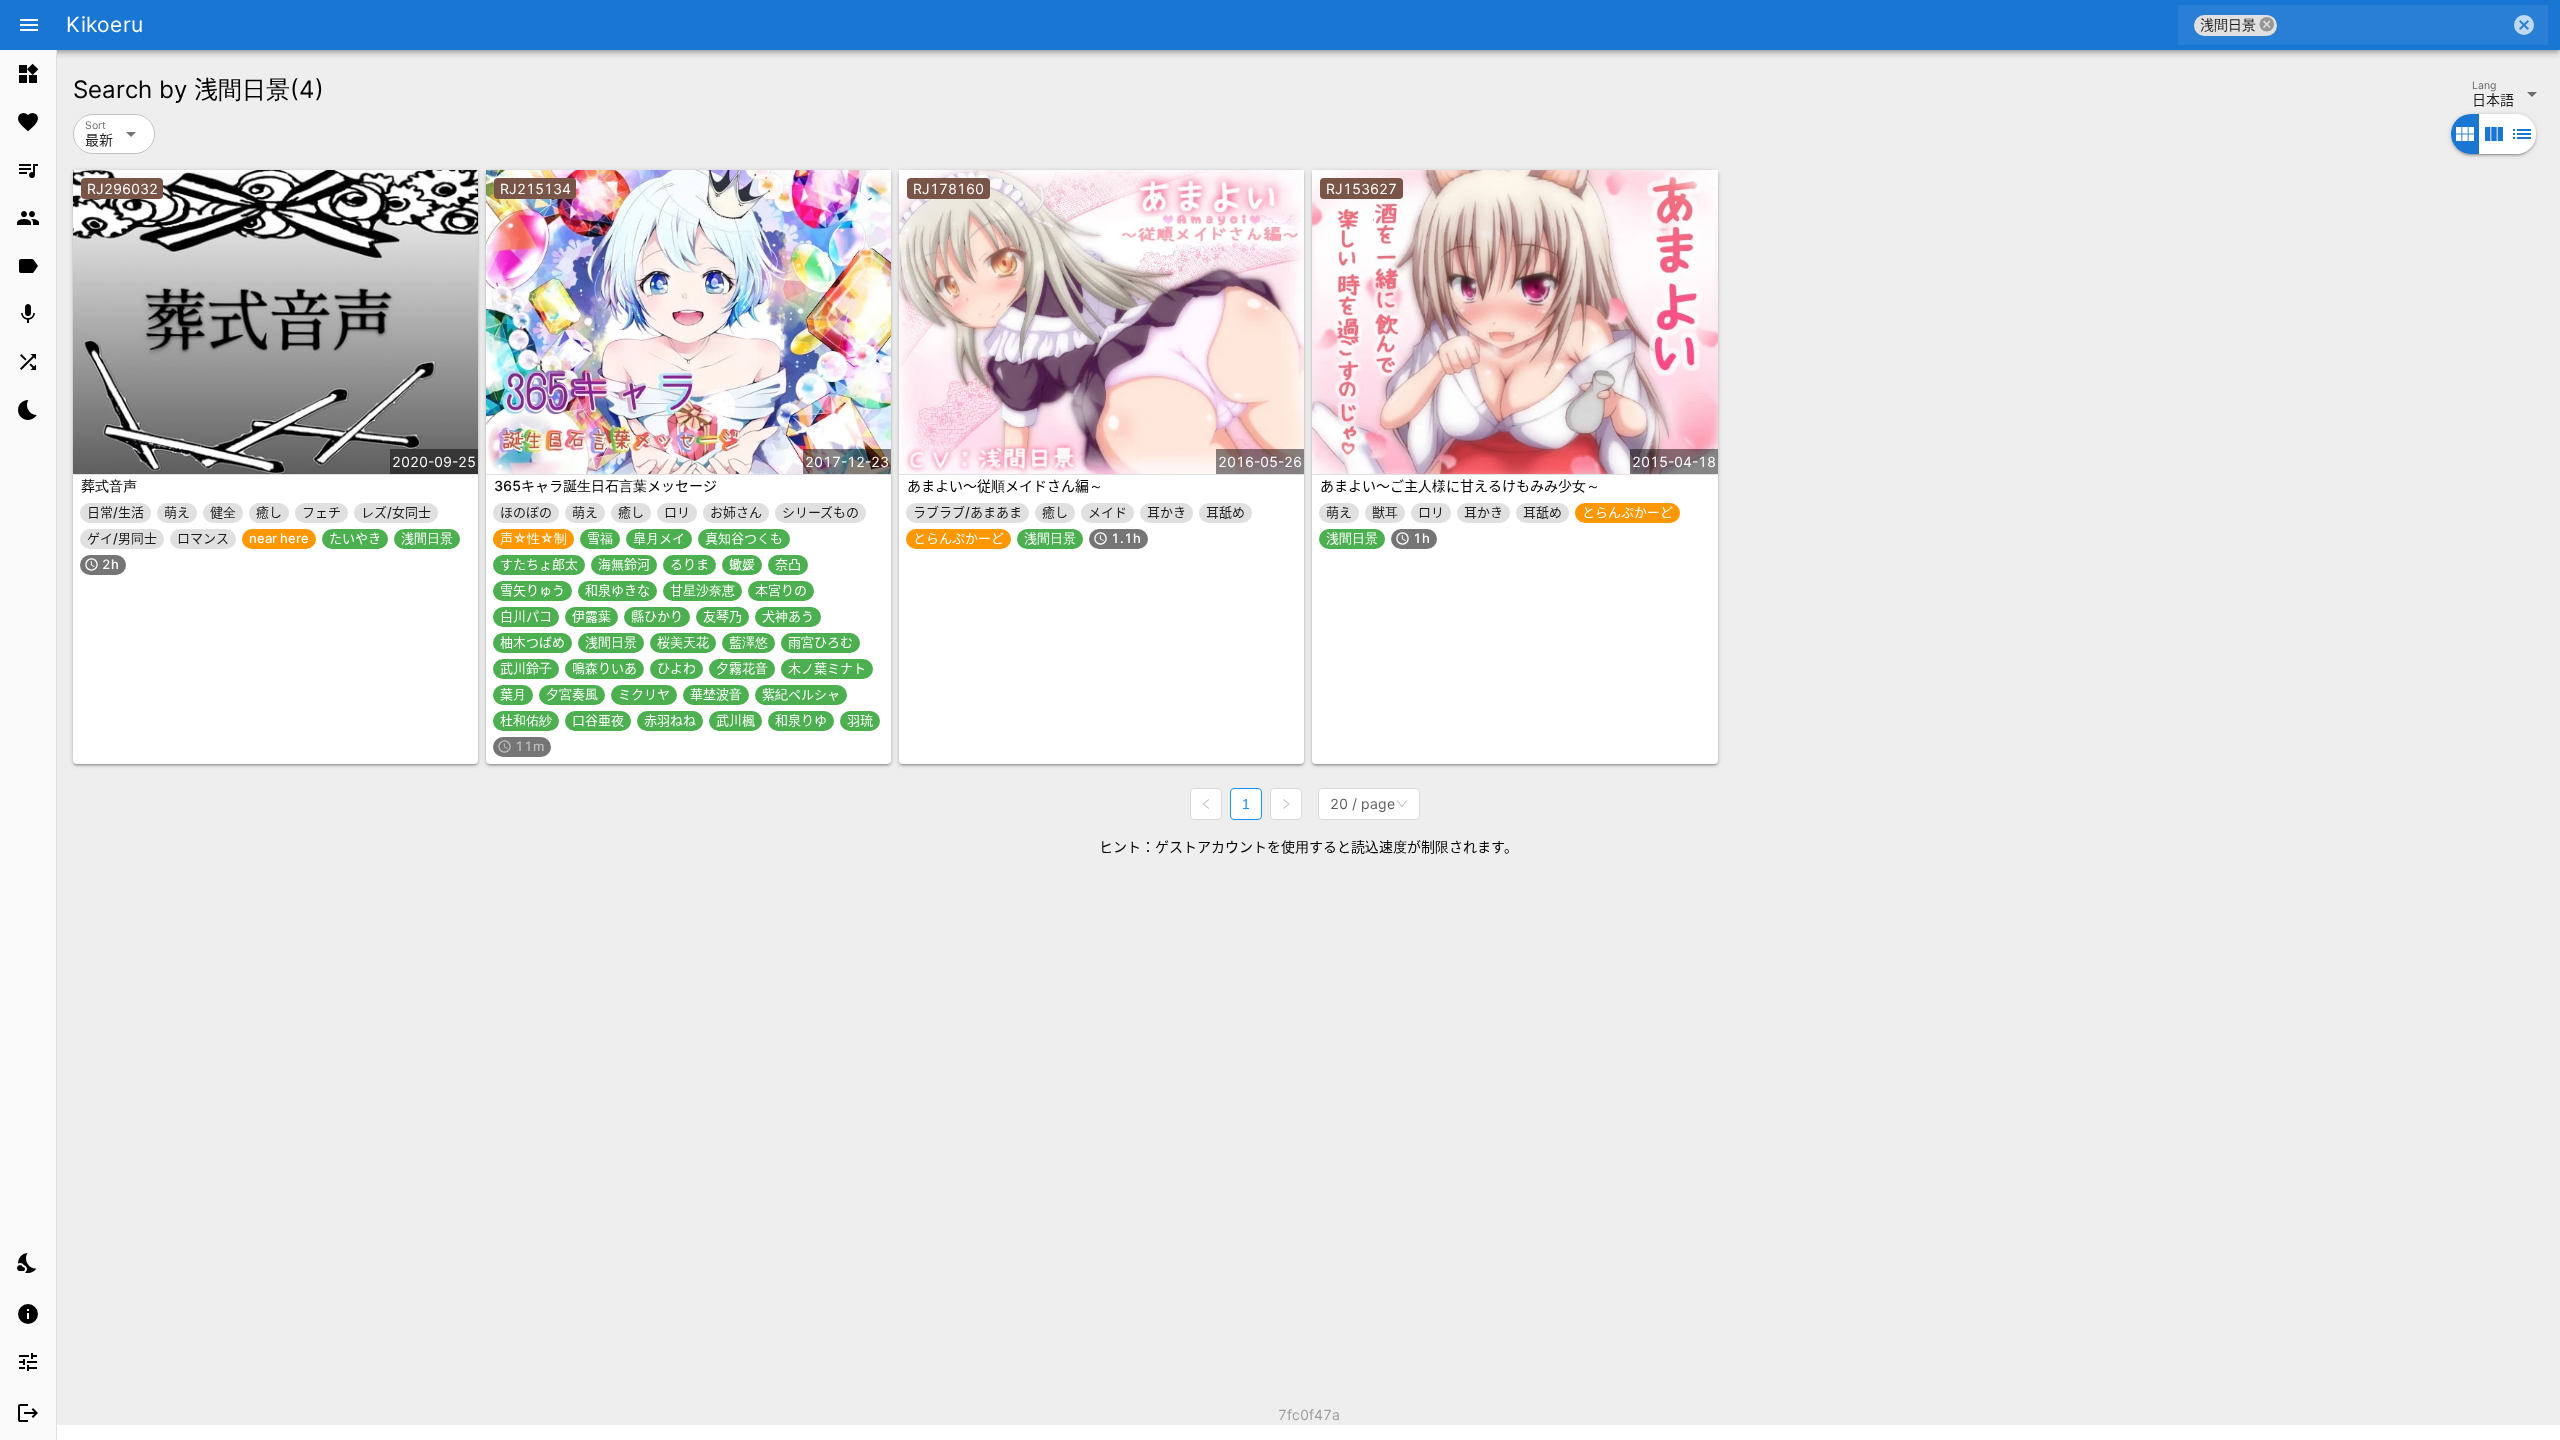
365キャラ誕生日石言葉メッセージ (605, 485)
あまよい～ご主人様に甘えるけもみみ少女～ (1460, 485)
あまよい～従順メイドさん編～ (1005, 485)
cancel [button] (2267, 24)
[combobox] (2393, 25)
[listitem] (28, 74)
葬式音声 (109, 485)
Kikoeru (104, 24)
